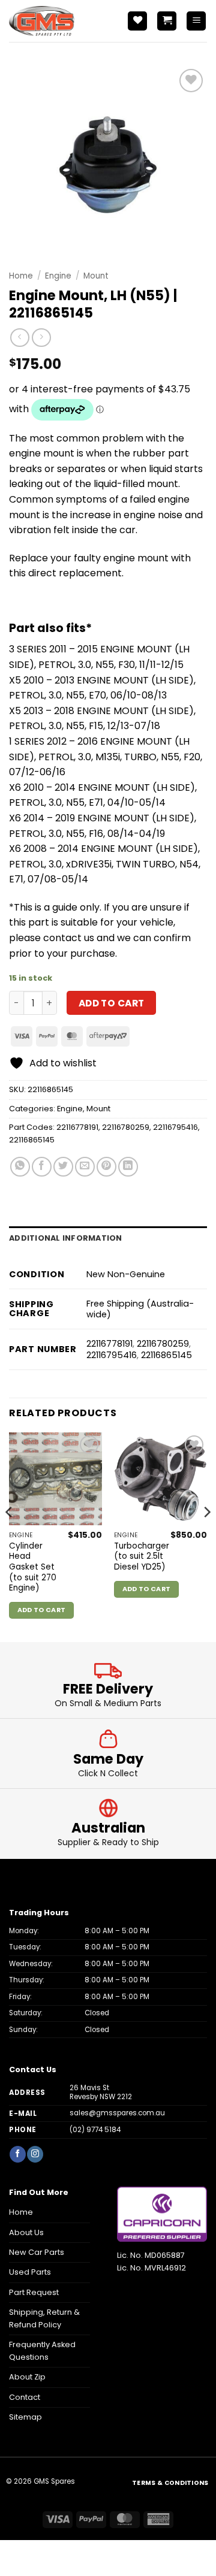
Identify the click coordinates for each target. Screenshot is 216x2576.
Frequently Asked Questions (42, 2350)
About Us (26, 2232)
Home (21, 276)
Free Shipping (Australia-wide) (140, 1309)
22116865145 (32, 1140)
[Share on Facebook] (42, 1167)
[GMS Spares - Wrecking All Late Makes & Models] (63, 21)
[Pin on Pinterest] (106, 1167)
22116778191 (77, 1127)
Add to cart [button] (42, 1610)
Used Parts (30, 2272)
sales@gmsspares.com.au (117, 2113)
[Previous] (10, 1536)
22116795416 (175, 1127)
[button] (167, 21)
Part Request (34, 2292)
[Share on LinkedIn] (128, 1167)
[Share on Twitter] (63, 1167)
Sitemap (25, 2417)
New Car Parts (37, 2252)
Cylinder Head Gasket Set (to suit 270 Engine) (33, 1567)
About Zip (27, 2377)
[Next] (206, 1536)
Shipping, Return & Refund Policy (44, 2318)
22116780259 (126, 1127)
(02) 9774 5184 (95, 2130)
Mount (96, 276)
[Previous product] (41, 338)
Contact (25, 2397)
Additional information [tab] (66, 1238)
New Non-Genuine (126, 1274)
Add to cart (112, 1003)
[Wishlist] (137, 21)
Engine (58, 276)
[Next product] (19, 338)
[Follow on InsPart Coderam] (35, 2154)
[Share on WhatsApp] (20, 1167)
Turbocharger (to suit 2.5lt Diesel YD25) (142, 1557)
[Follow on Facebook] (17, 2154)
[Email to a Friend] (85, 1167)
